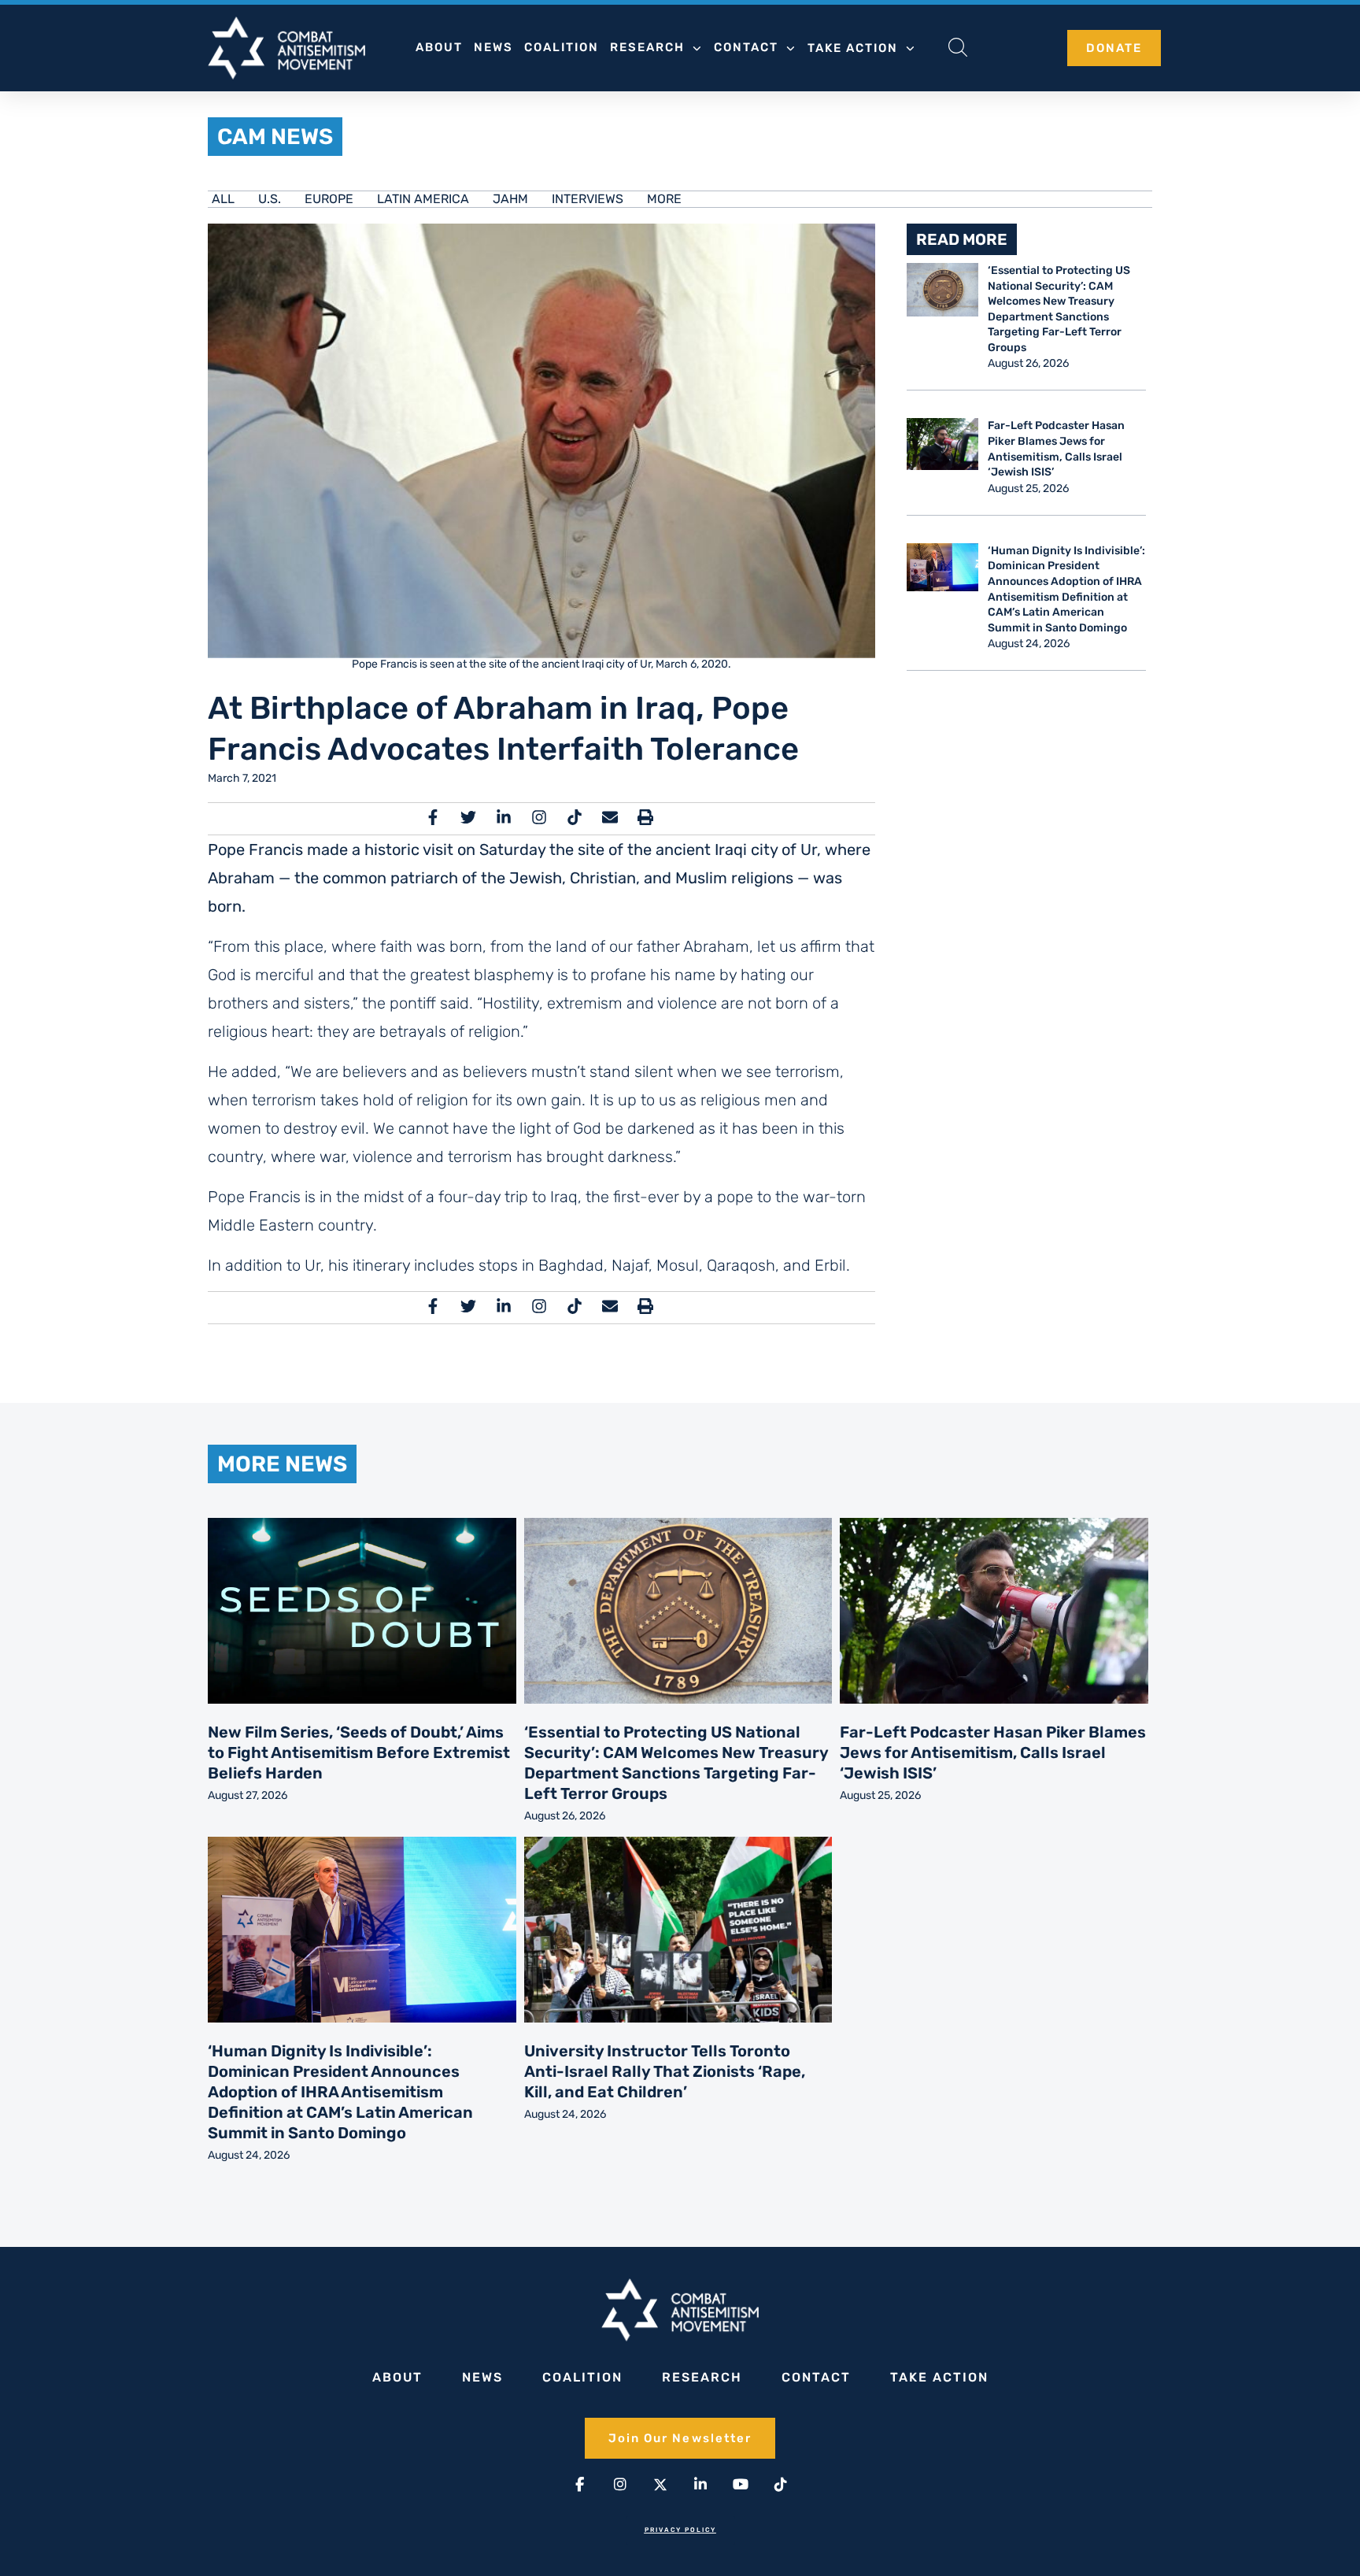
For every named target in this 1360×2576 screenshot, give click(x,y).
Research (647, 47)
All (223, 199)
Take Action (853, 48)
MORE (664, 199)
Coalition (562, 47)
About (439, 47)
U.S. (270, 199)
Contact (746, 47)
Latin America (423, 199)
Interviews (588, 199)
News (493, 47)
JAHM (510, 199)
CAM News (275, 137)
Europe (329, 199)
